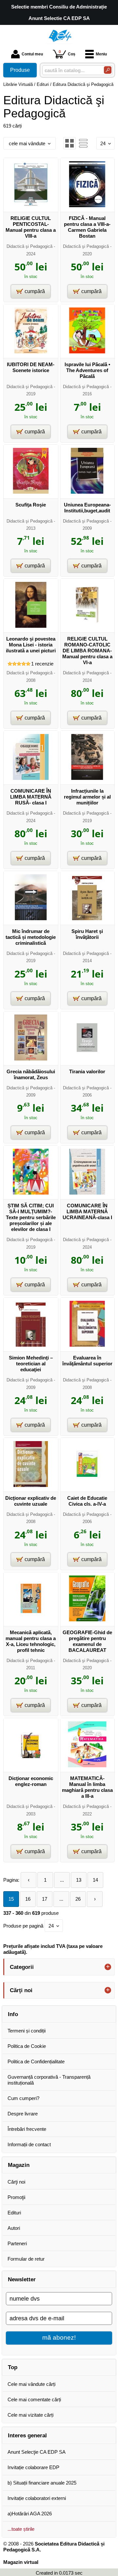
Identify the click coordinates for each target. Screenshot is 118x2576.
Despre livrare (23, 2114)
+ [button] (108, 1967)
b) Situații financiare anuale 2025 (42, 2483)
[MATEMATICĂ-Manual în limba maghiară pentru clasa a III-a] (87, 1765)
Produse (20, 70)
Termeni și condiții (27, 2031)
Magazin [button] (19, 2165)
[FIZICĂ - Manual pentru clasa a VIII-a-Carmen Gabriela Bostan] (87, 205)
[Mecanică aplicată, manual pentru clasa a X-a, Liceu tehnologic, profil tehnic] (31, 1620)
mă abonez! (59, 2338)
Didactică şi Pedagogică (29, 246)
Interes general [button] (27, 2435)
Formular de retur (26, 2259)
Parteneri (17, 2243)
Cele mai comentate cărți (34, 2399)
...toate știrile (21, 2529)
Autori (14, 2228)
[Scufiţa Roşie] (31, 492)
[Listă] (83, 143)
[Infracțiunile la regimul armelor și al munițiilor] (87, 778)
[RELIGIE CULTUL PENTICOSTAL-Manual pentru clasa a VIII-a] (31, 205)
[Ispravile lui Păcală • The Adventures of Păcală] (87, 352)
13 (79, 1880)
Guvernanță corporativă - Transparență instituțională (49, 2080)
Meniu (101, 54)
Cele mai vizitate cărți (30, 2415)
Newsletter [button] (22, 2279)
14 (95, 1880)
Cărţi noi (16, 2182)
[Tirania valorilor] (87, 1059)
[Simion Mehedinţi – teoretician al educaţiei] (31, 1345)
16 (28, 1899)
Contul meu (32, 54)
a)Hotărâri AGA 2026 (30, 2514)
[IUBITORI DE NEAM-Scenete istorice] (31, 352)
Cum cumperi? (23, 2098)
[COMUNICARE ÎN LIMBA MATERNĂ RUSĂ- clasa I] (31, 778)
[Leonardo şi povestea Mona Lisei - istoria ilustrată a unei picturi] (31, 626)
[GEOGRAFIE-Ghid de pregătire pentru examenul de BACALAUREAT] (87, 1620)
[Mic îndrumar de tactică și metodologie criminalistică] (31, 918)
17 (45, 1899)
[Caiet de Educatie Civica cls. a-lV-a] (87, 1485)
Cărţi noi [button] (21, 1990)
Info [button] (13, 2014)
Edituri (14, 2213)
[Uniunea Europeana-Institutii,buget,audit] (87, 492)
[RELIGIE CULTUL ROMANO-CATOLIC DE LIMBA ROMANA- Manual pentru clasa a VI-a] (87, 626)
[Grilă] (69, 143)
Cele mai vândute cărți (31, 2384)
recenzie (42, 664)
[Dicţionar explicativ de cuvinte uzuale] (31, 1485)
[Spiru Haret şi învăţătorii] (87, 918)
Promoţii (16, 2197)
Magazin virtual (21, 2562)
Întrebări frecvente (27, 2129)
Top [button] (13, 2367)
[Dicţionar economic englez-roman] (31, 1765)
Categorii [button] (22, 1967)
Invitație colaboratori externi (37, 2498)
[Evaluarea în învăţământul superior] (87, 1345)
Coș (67, 53)
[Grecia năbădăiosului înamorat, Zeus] (31, 1059)
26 (78, 1899)
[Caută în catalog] (108, 70)
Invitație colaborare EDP (33, 2467)
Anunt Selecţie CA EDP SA (37, 2452)
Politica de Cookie (27, 2046)
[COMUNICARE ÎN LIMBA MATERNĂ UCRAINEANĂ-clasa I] (87, 1193)
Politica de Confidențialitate (36, 2061)
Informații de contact (29, 2144)
